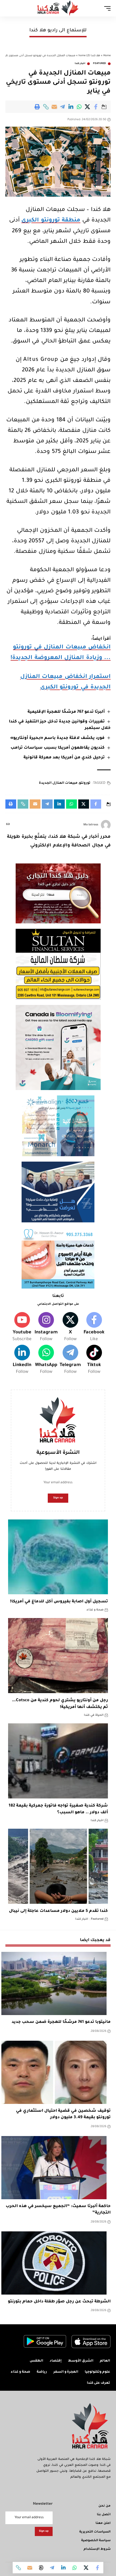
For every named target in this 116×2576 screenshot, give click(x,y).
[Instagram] (46, 1328)
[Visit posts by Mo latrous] (106, 825)
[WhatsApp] (46, 1360)
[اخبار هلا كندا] (58, 8)
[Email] (54, 107)
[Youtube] (22, 1328)
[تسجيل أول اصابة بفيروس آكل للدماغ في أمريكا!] (58, 1557)
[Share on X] (88, 107)
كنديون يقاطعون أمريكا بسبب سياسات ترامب (58, 748)
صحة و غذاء (95, 1610)
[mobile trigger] (106, 8)
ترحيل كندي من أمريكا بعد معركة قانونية (64, 758)
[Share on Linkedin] (71, 107)
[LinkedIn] (22, 1360)
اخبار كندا (80, 64)
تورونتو (85, 783)
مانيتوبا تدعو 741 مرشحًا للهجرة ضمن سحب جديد (61, 2022)
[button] (46, 107)
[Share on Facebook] (96, 107)
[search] (9, 8)
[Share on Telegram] (63, 107)
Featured (100, 64)
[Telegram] (70, 1360)
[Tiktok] (94, 1360)
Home (107, 56)
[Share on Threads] (41, 2568)
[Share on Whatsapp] (79, 107)
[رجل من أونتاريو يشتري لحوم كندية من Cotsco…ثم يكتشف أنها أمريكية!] (58, 1656)
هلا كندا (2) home (89, 56)
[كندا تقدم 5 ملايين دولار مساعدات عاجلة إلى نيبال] (58, 1866)
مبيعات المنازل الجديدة (58, 783)
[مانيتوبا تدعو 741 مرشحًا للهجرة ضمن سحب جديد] (54, 1983)
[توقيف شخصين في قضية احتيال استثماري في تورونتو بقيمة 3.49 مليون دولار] (54, 2072)
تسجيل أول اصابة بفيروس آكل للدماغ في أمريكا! (59, 1602)
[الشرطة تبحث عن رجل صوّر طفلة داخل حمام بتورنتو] (54, 2263)
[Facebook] (94, 1328)
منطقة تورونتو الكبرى (51, 221)
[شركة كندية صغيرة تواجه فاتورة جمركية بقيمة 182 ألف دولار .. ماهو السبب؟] (58, 1761)
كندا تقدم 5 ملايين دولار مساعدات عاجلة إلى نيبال (58, 1911)
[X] (70, 1328)
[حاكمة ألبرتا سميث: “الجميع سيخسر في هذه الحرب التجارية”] (54, 2168)
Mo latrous (91, 825)
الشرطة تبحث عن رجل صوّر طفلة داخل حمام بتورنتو (59, 2302)
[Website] (8, 825)
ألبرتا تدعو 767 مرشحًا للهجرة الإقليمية (66, 712)
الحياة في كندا (94, 1715)
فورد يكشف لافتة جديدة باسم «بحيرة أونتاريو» (57, 738)
